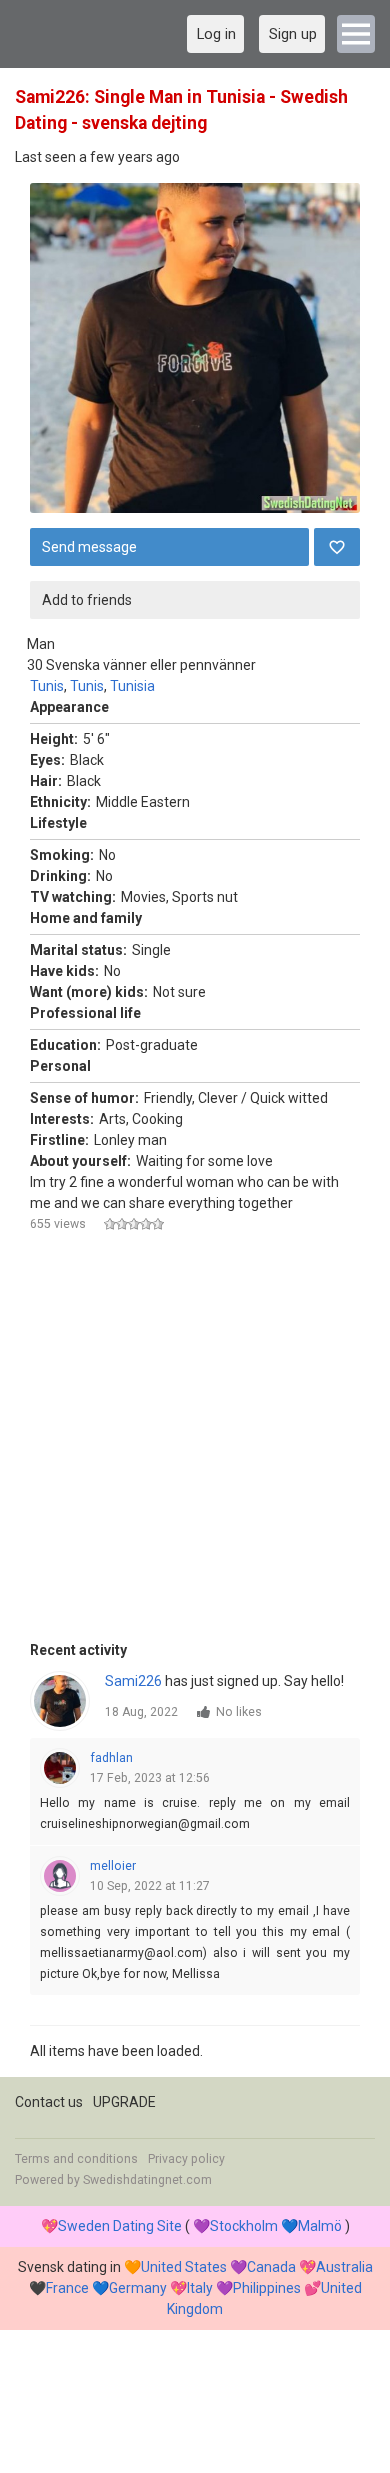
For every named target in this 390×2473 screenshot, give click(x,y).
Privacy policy (186, 2159)
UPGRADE (124, 2102)
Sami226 (133, 1681)
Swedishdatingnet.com (147, 2180)
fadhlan (111, 1758)
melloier (113, 1866)
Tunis (47, 686)
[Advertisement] (195, 1445)
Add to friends (87, 600)
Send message (89, 547)
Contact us (49, 2102)
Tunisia (132, 686)
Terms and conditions (76, 2159)
